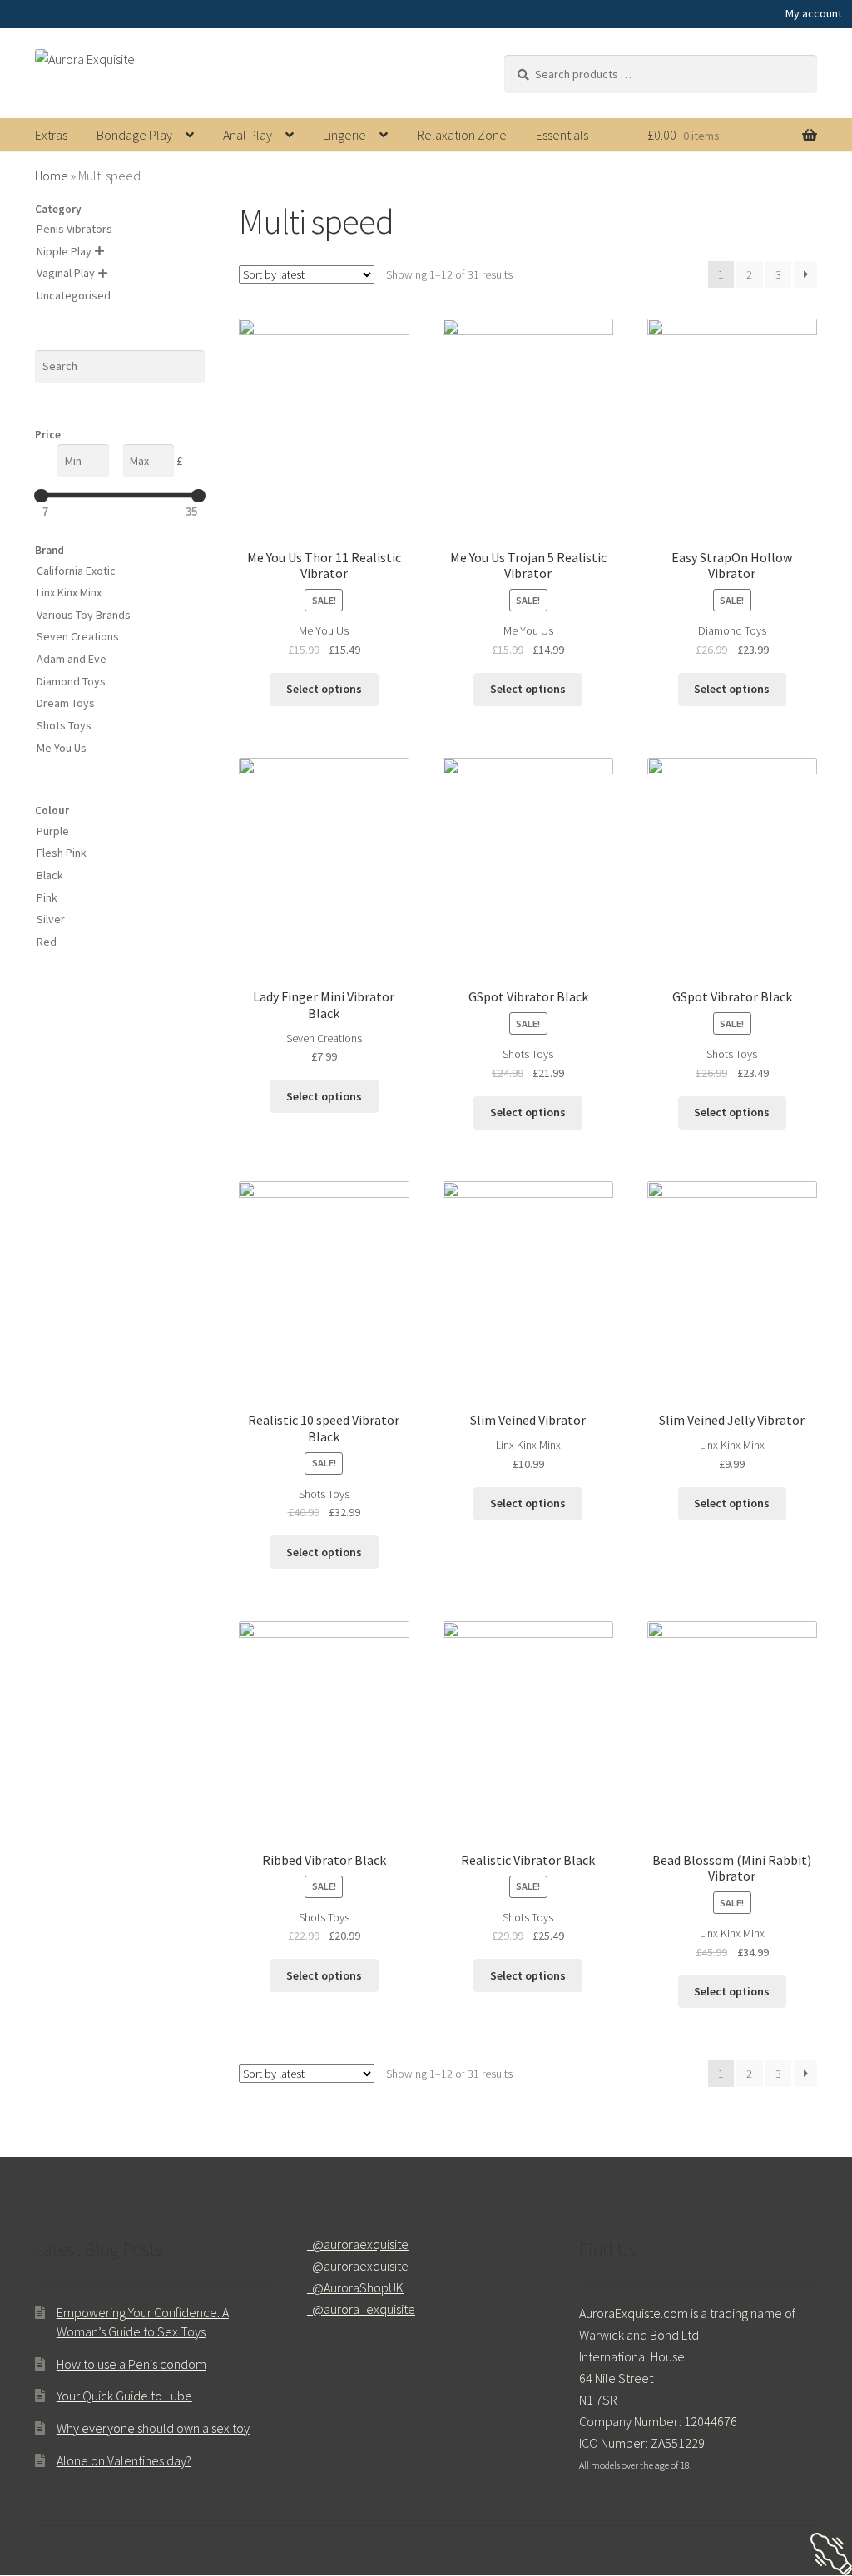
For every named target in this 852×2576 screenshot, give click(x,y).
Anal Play (248, 135)
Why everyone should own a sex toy (153, 2428)
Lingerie (344, 135)
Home (52, 176)
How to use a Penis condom (131, 2364)
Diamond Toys (732, 630)
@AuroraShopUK (355, 2287)
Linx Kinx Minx (528, 1445)
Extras (51, 135)
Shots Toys (528, 1054)
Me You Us (324, 630)
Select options (324, 689)
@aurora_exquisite (361, 2309)
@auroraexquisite (358, 2244)
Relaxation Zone (462, 135)
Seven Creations (324, 1038)
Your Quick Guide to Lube (124, 2396)
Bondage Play (134, 135)
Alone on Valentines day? (124, 2460)
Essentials (562, 135)
